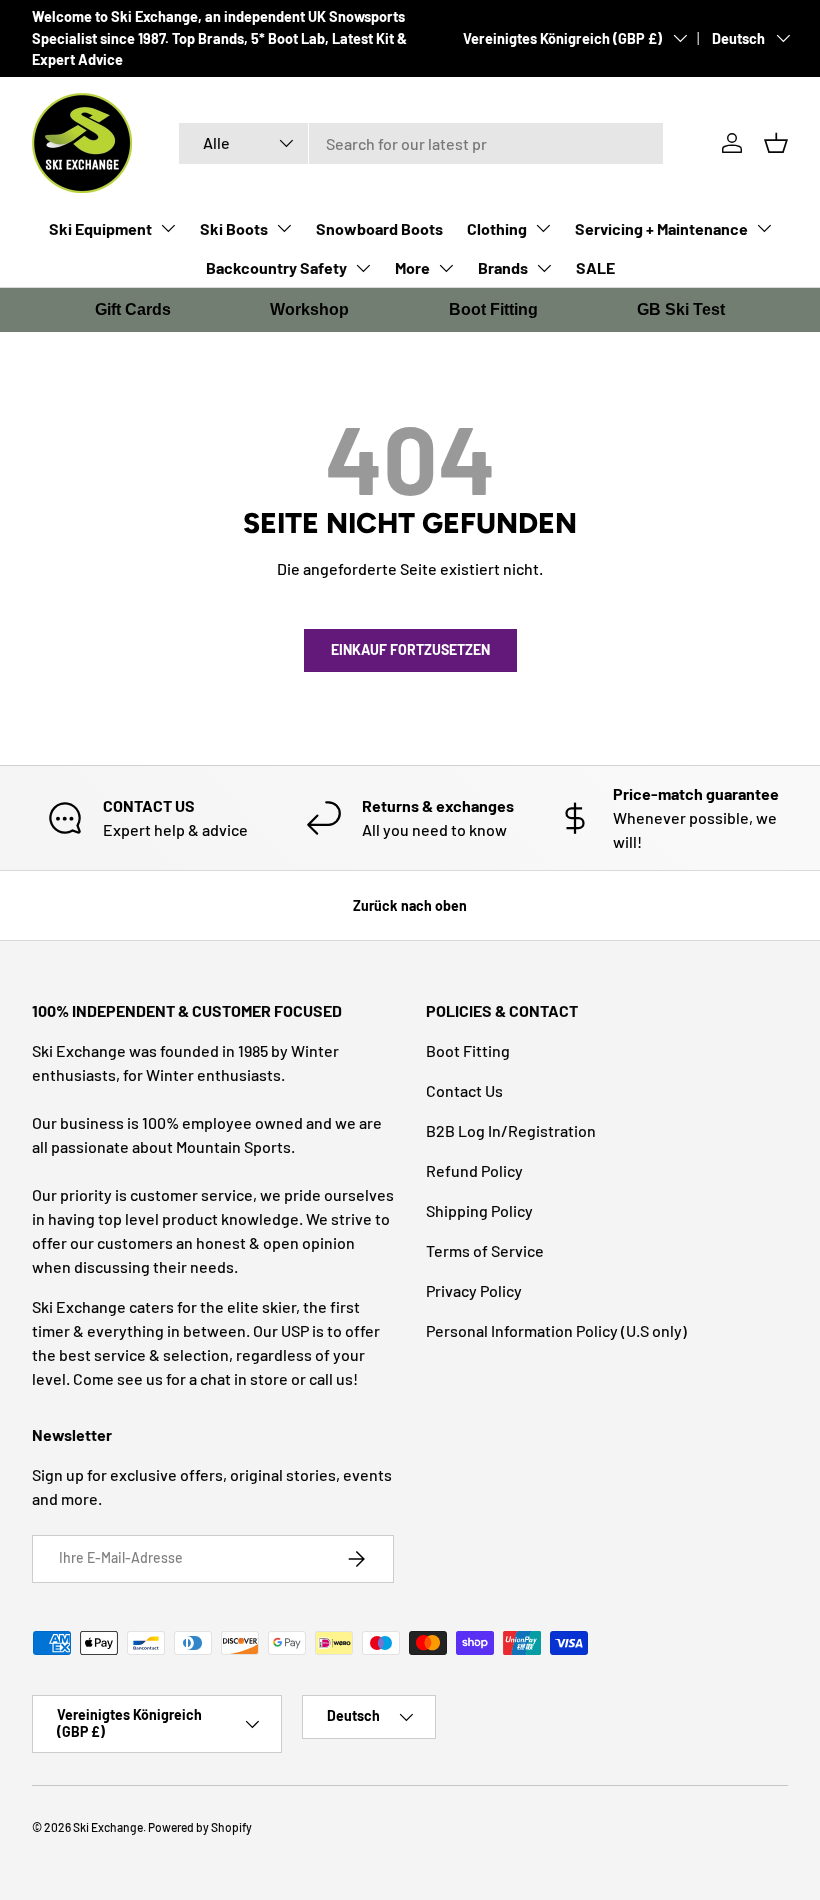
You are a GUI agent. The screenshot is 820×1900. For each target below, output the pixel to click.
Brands (503, 267)
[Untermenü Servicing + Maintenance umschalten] (764, 228)
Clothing (497, 228)
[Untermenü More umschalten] (446, 268)
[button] (776, 143)
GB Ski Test (681, 309)
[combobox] (421, 143)
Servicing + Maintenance (661, 228)
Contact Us (464, 1090)
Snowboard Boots (379, 228)
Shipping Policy (479, 1210)
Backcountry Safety (276, 267)
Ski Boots (234, 228)
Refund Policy (474, 1170)
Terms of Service (485, 1250)
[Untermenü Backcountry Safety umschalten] (363, 268)
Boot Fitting (493, 309)
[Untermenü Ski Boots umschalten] (284, 228)
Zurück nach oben (410, 905)
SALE (595, 267)
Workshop (309, 309)
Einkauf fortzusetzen (410, 649)
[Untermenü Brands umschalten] (544, 268)
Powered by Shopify (200, 1827)
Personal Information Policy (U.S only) (556, 1330)
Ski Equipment (100, 228)
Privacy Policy (474, 1290)
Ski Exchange (108, 1827)
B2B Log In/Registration (511, 1130)
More (412, 267)
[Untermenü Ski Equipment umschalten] (168, 228)
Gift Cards (133, 309)
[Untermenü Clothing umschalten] (543, 228)
